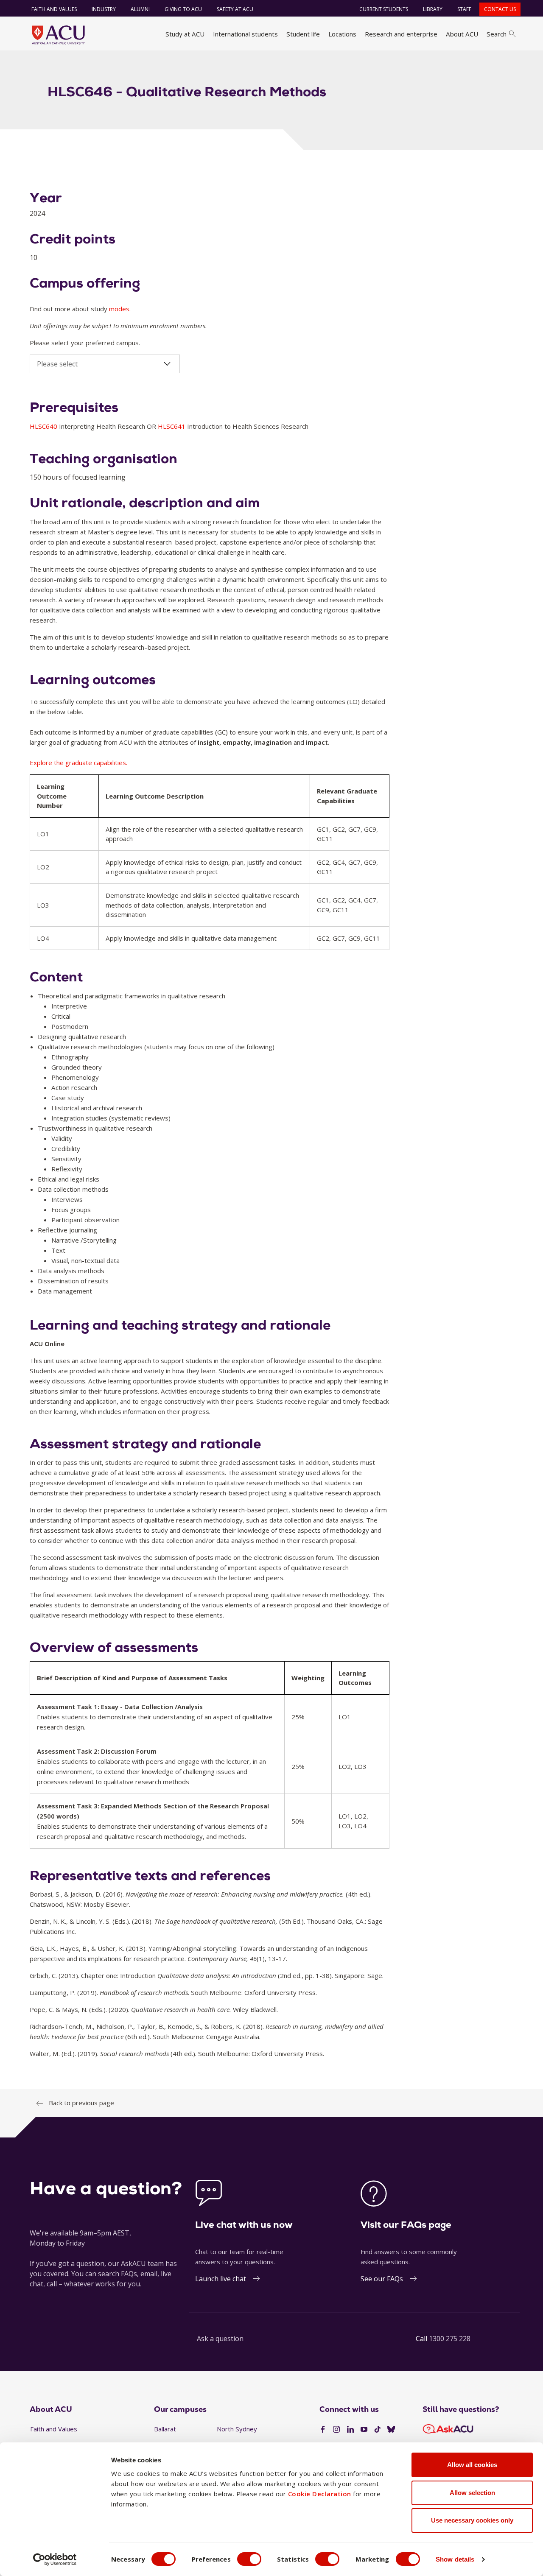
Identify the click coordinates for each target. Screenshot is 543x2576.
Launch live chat (221, 2279)
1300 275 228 (450, 2339)
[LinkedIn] (350, 2430)
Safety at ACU (235, 9)
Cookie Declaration (320, 2494)
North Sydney (237, 2429)
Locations (342, 34)
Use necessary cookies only (472, 2520)
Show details (455, 2559)
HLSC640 (44, 426)
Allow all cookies (472, 2465)
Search (497, 34)
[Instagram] (336, 2430)
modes (119, 309)
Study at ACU (185, 34)
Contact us (500, 9)
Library (433, 9)
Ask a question (220, 2339)
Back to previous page (81, 2103)
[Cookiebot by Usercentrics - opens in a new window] (55, 2559)
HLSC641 (172, 426)
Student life (303, 34)
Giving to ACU (183, 9)
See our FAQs (382, 2279)
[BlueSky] (391, 2430)
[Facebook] (323, 2430)
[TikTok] (378, 2430)
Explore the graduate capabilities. (78, 763)
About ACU (462, 34)
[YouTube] (364, 2430)
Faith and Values (54, 9)
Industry (104, 9)
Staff (464, 9)
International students (245, 34)
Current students (384, 9)
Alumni (140, 9)
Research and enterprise (401, 34)
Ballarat (165, 2429)
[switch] (249, 2559)
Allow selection (472, 2493)
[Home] (58, 35)
